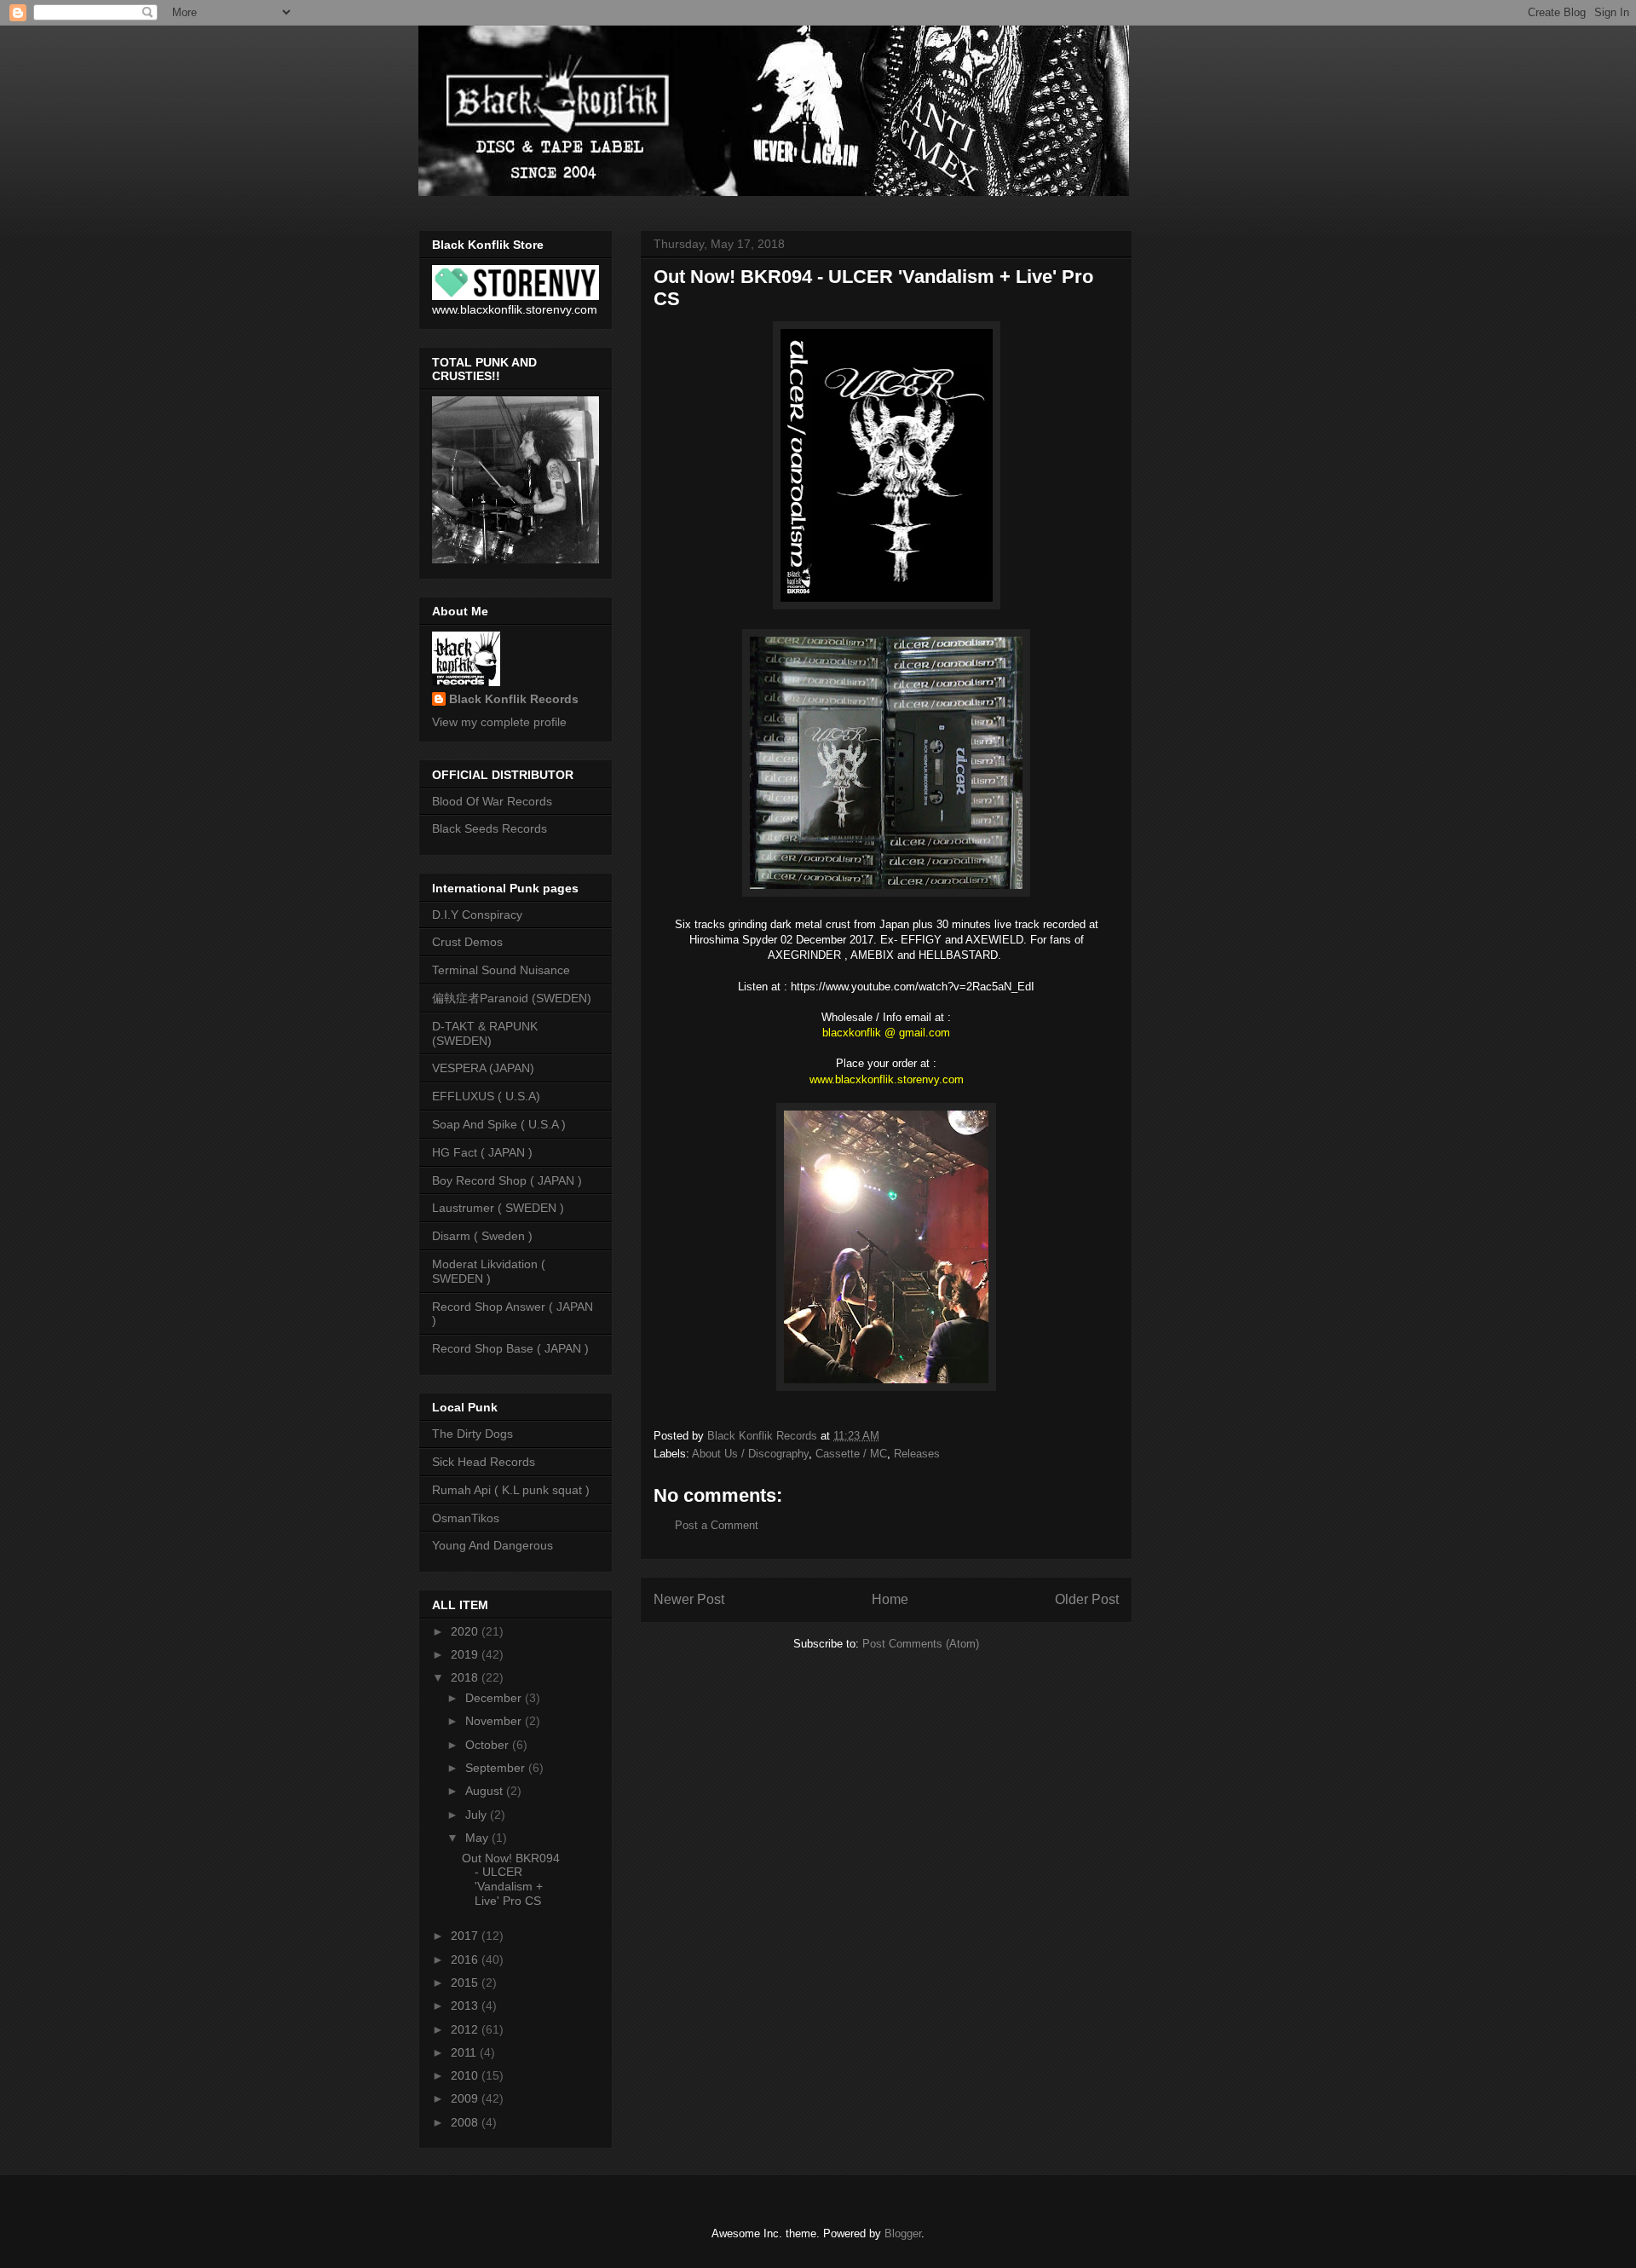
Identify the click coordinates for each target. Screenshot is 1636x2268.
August (486, 1791)
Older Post (1087, 1599)
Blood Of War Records (492, 801)
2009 (466, 2098)
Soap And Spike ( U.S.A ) (499, 1124)
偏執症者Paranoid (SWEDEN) (512, 998)
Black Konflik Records (514, 699)
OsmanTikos (466, 1518)
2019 (466, 1654)
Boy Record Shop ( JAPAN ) (507, 1180)
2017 (466, 1936)
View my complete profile (499, 722)
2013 (466, 2005)
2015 (466, 1982)
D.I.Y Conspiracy (477, 915)
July (478, 1815)
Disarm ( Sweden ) (482, 1236)
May (478, 1838)
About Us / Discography (750, 1454)
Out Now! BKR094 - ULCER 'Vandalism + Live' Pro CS (511, 1879)
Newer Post (689, 1599)
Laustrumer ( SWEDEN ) (498, 1208)
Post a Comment (717, 1525)
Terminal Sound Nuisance (501, 970)
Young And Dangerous (493, 1545)
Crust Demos (467, 942)
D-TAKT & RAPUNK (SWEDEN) (485, 1033)
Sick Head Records (484, 1462)
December (495, 1698)
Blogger (903, 2233)
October (489, 1745)
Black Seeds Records (490, 828)
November (495, 1721)
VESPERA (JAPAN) (483, 1068)
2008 (466, 2122)
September (497, 1768)
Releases (917, 1454)
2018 (466, 1677)
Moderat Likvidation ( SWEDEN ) (489, 1271)
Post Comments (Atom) (921, 1644)
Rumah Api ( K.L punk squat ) (511, 1490)
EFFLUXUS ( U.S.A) (486, 1096)
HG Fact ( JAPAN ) (482, 1152)
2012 (466, 2029)
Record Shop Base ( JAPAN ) (510, 1348)
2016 (466, 1959)
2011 (465, 2052)
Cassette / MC (851, 1454)
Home (890, 1599)
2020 (466, 1631)
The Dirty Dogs (472, 1434)
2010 (466, 2075)
